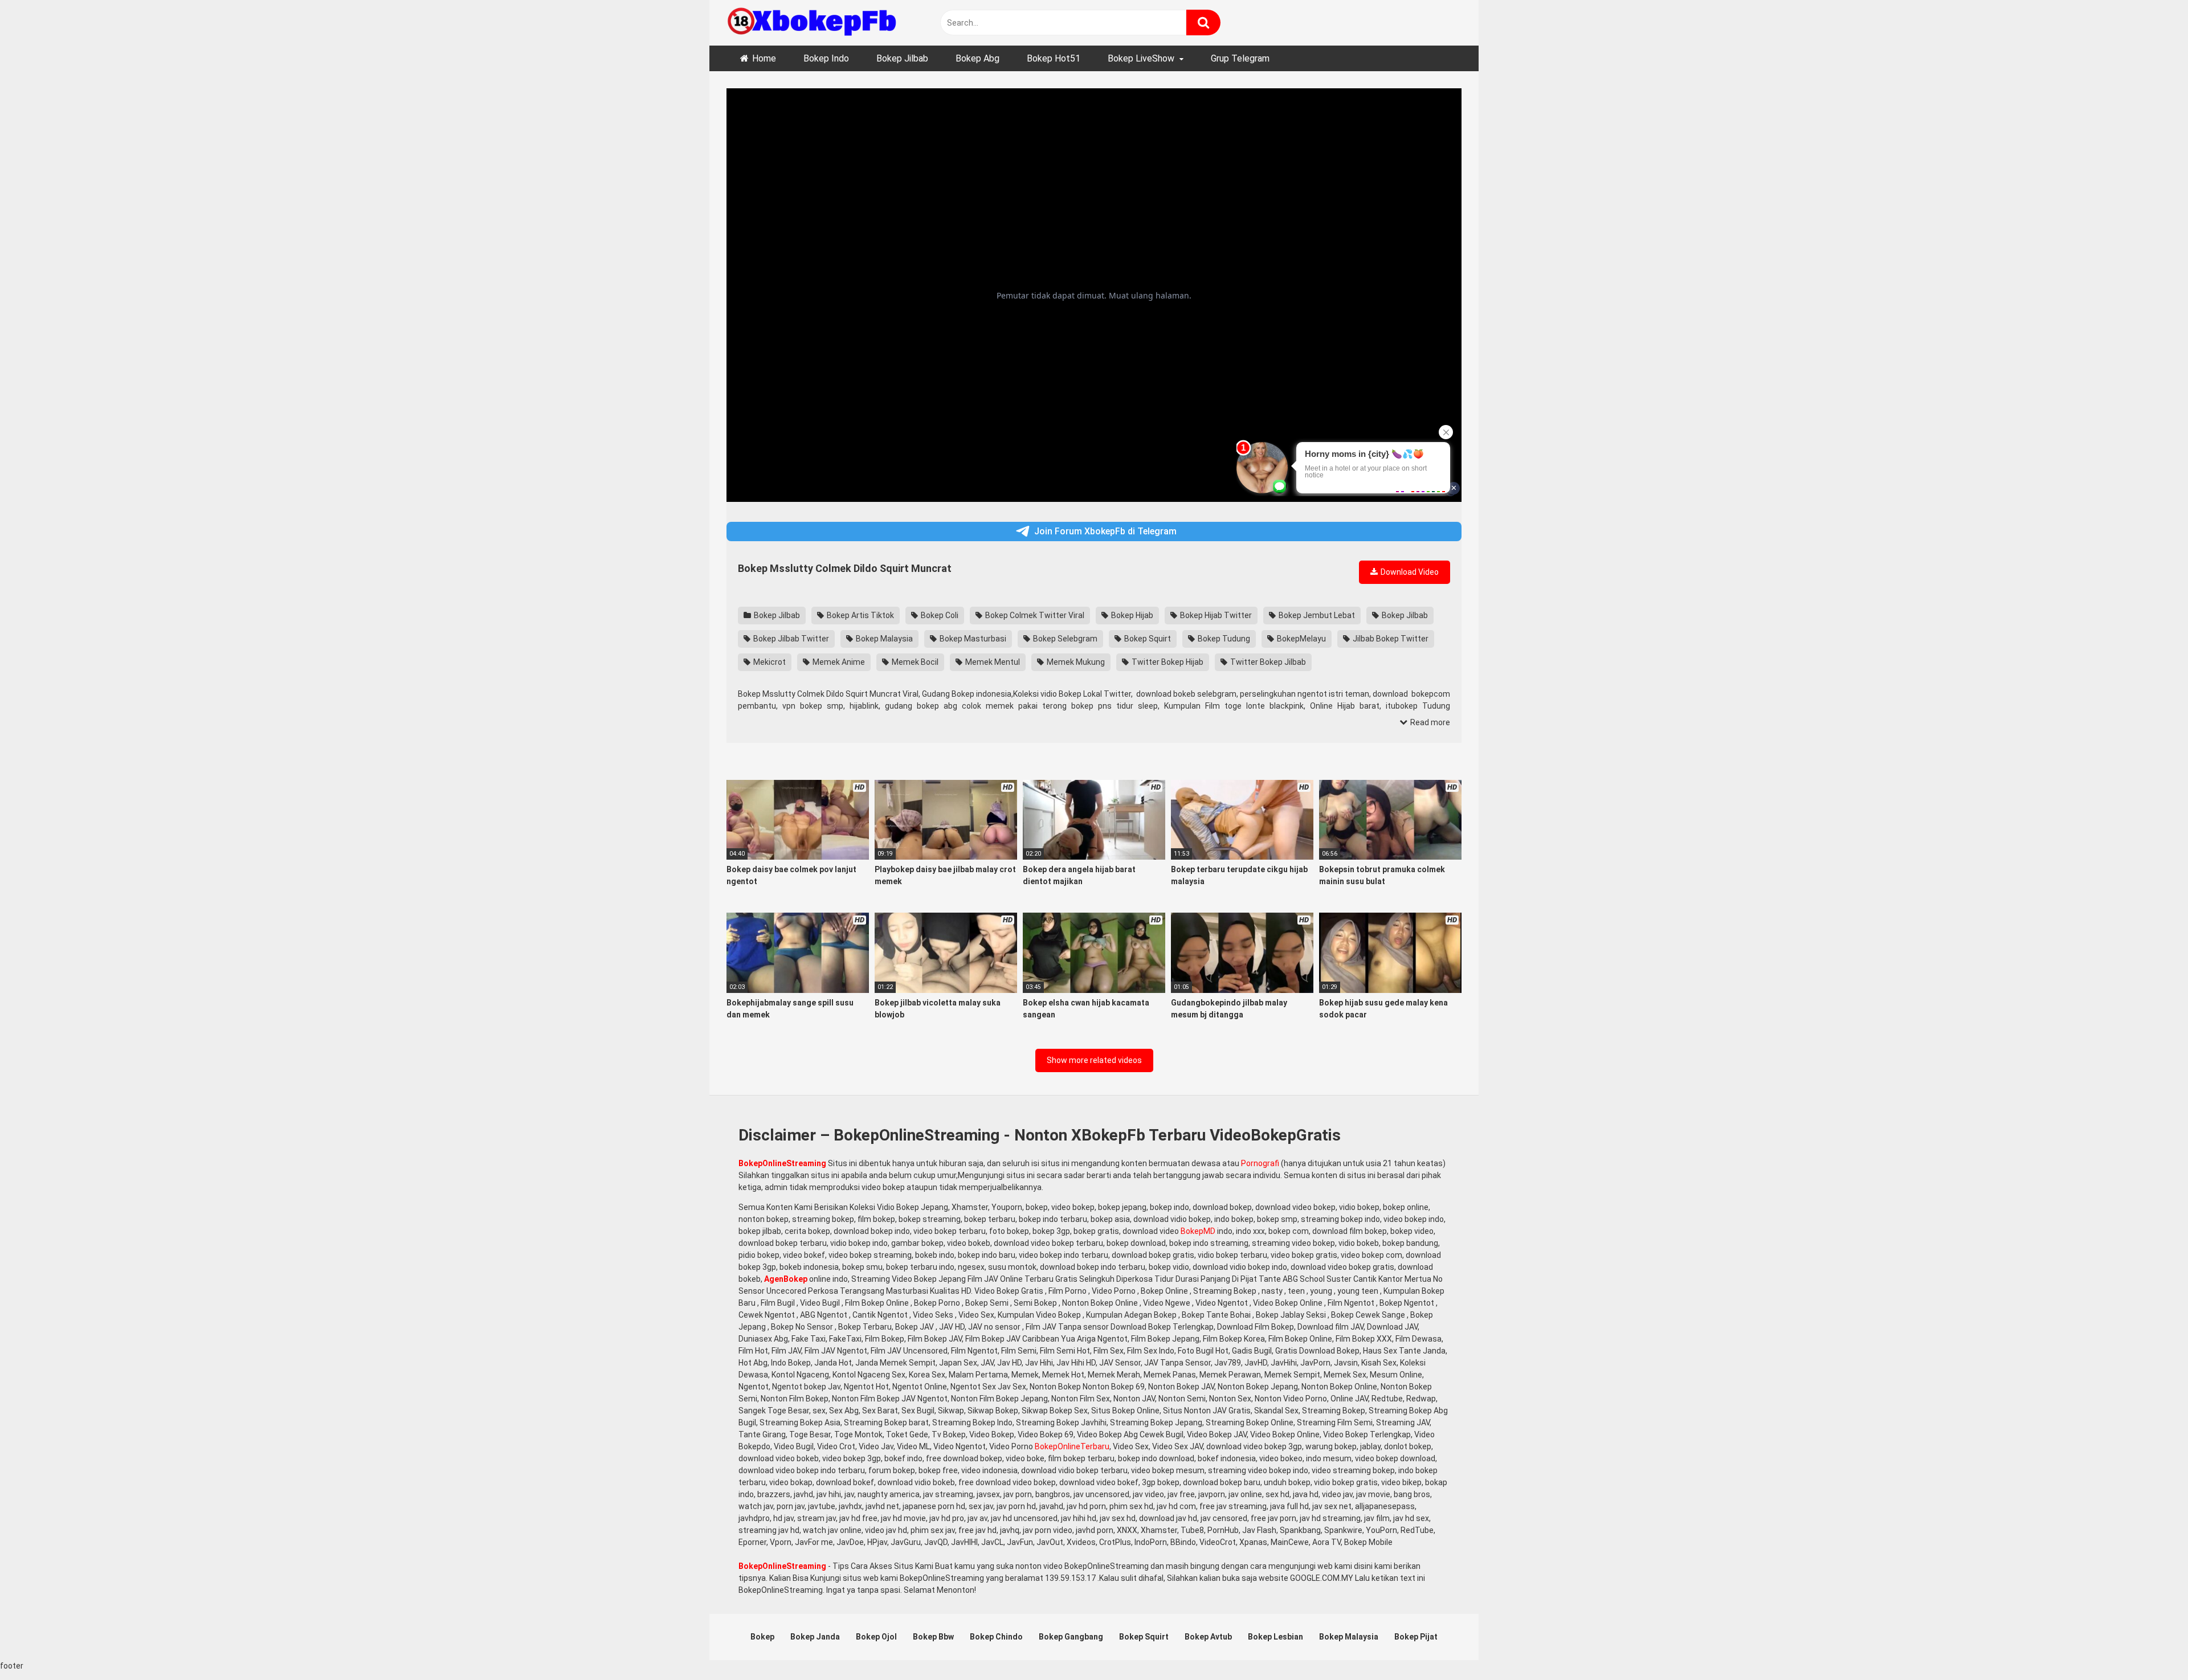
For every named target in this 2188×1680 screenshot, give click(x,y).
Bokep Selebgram (1064, 639)
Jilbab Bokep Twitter (1390, 639)
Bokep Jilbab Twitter (790, 639)
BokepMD (1198, 1231)
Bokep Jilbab (902, 58)
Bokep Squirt (1147, 639)
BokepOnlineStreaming (782, 1163)
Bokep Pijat (1416, 1637)
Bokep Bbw (933, 1637)
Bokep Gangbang (1071, 1637)
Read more (1429, 722)
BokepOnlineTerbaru (1072, 1446)
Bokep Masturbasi (972, 639)
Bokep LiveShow (1141, 58)
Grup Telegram (1240, 58)
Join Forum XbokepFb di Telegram (1105, 531)
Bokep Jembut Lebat (1316, 615)
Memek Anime (838, 662)
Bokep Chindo (996, 1637)
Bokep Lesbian (1275, 1637)
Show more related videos (1094, 1060)
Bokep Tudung (1223, 639)
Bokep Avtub (1208, 1637)
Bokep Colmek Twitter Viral (1034, 615)
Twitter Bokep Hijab (1167, 662)
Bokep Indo (826, 58)
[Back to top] (2150, 1646)
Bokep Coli (939, 615)
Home (764, 58)
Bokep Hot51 (1054, 58)
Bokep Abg (977, 58)
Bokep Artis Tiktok (860, 615)
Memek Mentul (992, 662)
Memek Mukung (1075, 662)
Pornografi (1260, 1163)
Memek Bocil (914, 662)
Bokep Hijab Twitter (1215, 615)
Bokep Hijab (1131, 615)
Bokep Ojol (876, 1637)
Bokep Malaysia (883, 639)
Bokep (762, 1637)
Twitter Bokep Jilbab (1267, 662)
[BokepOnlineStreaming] (812, 23)
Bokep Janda (815, 1637)
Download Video (1409, 572)
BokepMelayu (1301, 639)
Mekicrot (769, 662)
